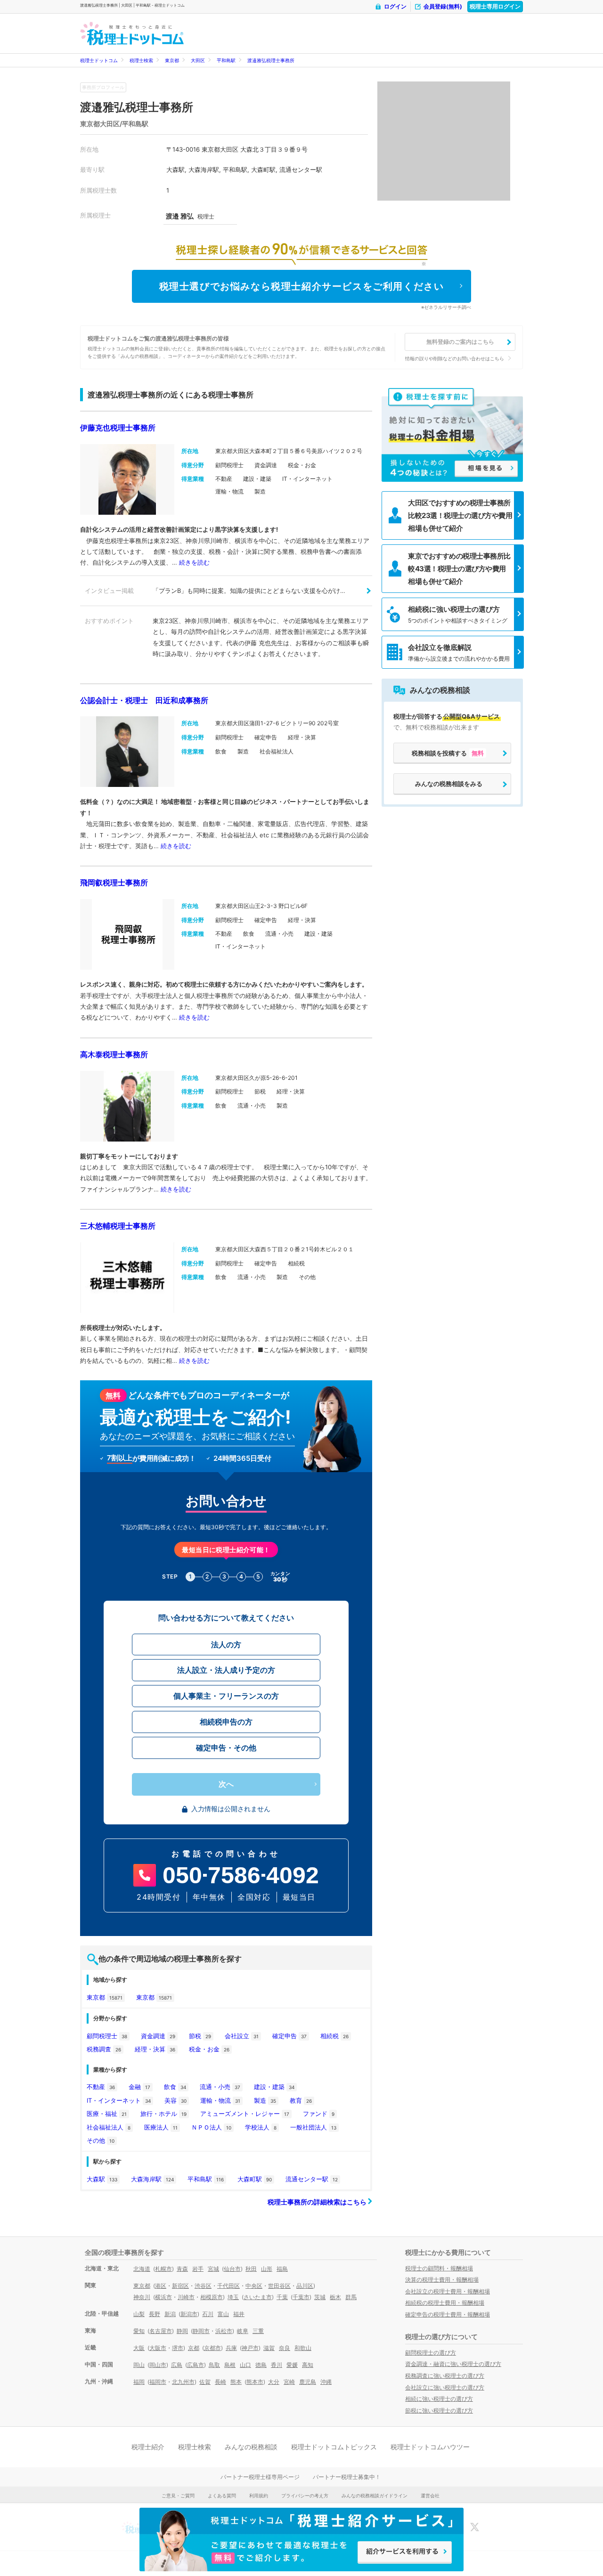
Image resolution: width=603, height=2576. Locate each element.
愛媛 (292, 2365)
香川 (277, 2365)
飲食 (175, 2087)
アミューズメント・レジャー (245, 2114)
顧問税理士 (107, 2036)
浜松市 (224, 2331)
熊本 (236, 2382)
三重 (258, 2331)
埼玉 (233, 2297)
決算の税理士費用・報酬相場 (442, 2280)
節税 (200, 2036)
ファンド (319, 2114)
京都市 (212, 2348)
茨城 (320, 2297)
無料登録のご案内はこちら (460, 342)
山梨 (139, 2314)
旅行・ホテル (163, 2114)
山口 (245, 2365)
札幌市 (163, 2269)
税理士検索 (141, 60)
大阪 (139, 2348)
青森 (182, 2269)
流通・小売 (220, 2087)
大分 (274, 2382)
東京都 (172, 60)
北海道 (142, 2269)
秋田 (251, 2269)
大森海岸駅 (152, 2179)
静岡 (182, 2331)
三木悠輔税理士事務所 (118, 1226)
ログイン (395, 6)
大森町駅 (255, 2179)
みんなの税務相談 (251, 2447)
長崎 (220, 2382)
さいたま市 (258, 2297)
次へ (226, 1784)
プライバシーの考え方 (305, 2495)
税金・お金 (209, 2049)
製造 (265, 2100)
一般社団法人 (313, 2127)
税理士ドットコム (99, 60)
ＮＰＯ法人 (211, 2127)
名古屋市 (161, 2331)
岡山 (139, 2365)
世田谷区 (279, 2286)
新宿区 (180, 2286)
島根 (230, 2365)
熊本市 (255, 2382)
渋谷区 (203, 2286)
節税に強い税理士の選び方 (439, 2410)
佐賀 (205, 2382)
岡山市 (158, 2365)
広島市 (196, 2365)
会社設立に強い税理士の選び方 (445, 2387)
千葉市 (301, 2297)
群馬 (351, 2297)
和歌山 (303, 2348)
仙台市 (232, 2269)
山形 (267, 2269)
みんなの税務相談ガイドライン (375, 2495)
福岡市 (158, 2382)
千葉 (282, 2297)
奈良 (285, 2348)
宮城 (213, 2269)
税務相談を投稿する (448, 753)
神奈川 (142, 2297)
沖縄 (326, 2382)
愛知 (139, 2331)
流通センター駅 (312, 2179)
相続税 (334, 2036)
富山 (223, 2314)
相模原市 (212, 2297)
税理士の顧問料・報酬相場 (439, 2268)
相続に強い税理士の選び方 (439, 2399)
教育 (301, 2100)
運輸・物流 (220, 2100)
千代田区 (228, 2286)
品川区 (305, 2286)
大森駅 (102, 2179)
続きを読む (194, 562)
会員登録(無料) (443, 6)
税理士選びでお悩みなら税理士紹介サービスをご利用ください (302, 286)
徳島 (261, 2365)
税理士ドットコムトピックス (334, 2447)
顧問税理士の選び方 (431, 2353)
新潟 (170, 2314)
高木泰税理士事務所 (114, 1054)
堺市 (178, 2348)
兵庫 (231, 2348)
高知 (308, 2365)
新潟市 (189, 2314)
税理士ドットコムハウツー (430, 2447)
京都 (194, 2348)
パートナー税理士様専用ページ (260, 2477)
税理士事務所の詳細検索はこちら (318, 2202)
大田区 (198, 60)
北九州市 (183, 2382)
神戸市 (250, 2348)
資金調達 (158, 2036)
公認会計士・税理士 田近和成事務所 (144, 700)
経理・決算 (155, 2049)
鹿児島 (308, 2382)
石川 (208, 2314)
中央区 (254, 2286)
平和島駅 (226, 60)
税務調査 (104, 2049)
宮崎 (289, 2382)
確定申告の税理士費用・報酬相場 (448, 2314)
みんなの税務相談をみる (449, 784)
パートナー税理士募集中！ (347, 2477)
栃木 (335, 2297)
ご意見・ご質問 (178, 2495)
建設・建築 (274, 2087)
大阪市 (158, 2348)
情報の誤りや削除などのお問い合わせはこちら (455, 358)
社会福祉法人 (109, 2127)
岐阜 (243, 2331)
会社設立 (242, 2036)
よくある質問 (222, 2495)
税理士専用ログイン (495, 6)
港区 (161, 2286)
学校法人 (261, 2127)
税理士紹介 (148, 2447)
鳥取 (214, 2365)
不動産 (101, 2087)
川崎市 (186, 2297)
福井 (239, 2314)
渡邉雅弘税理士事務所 (271, 60)
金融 (139, 2087)
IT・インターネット (119, 2100)
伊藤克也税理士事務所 (118, 428)
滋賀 (269, 2348)
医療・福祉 (107, 2114)
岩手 (198, 2269)
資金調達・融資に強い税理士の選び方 (453, 2364)
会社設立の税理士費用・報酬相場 (448, 2291)
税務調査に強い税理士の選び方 (445, 2376)
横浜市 (163, 2297)
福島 (282, 2269)
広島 (177, 2365)
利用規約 (259, 2495)
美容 (175, 2100)
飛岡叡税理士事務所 (114, 883)
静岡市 (201, 2331)
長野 (155, 2314)
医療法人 (161, 2127)
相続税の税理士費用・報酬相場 (445, 2303)
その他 (101, 2140)
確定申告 (289, 2036)
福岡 (139, 2382)
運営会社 (430, 2495)
